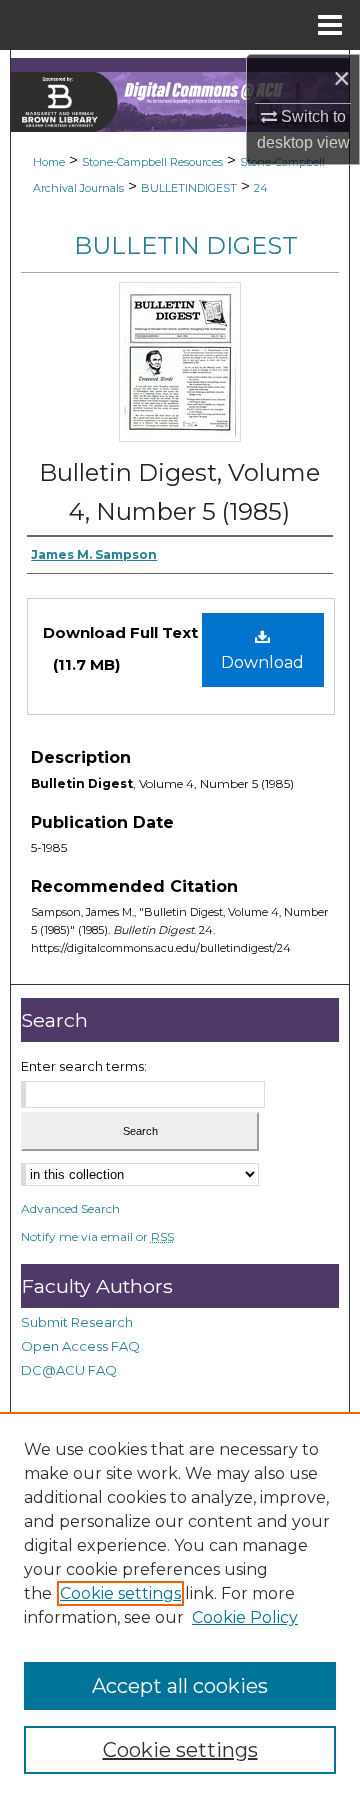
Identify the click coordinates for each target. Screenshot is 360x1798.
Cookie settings (120, 1593)
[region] (180, 1605)
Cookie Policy (245, 1617)
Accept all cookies (180, 1686)
